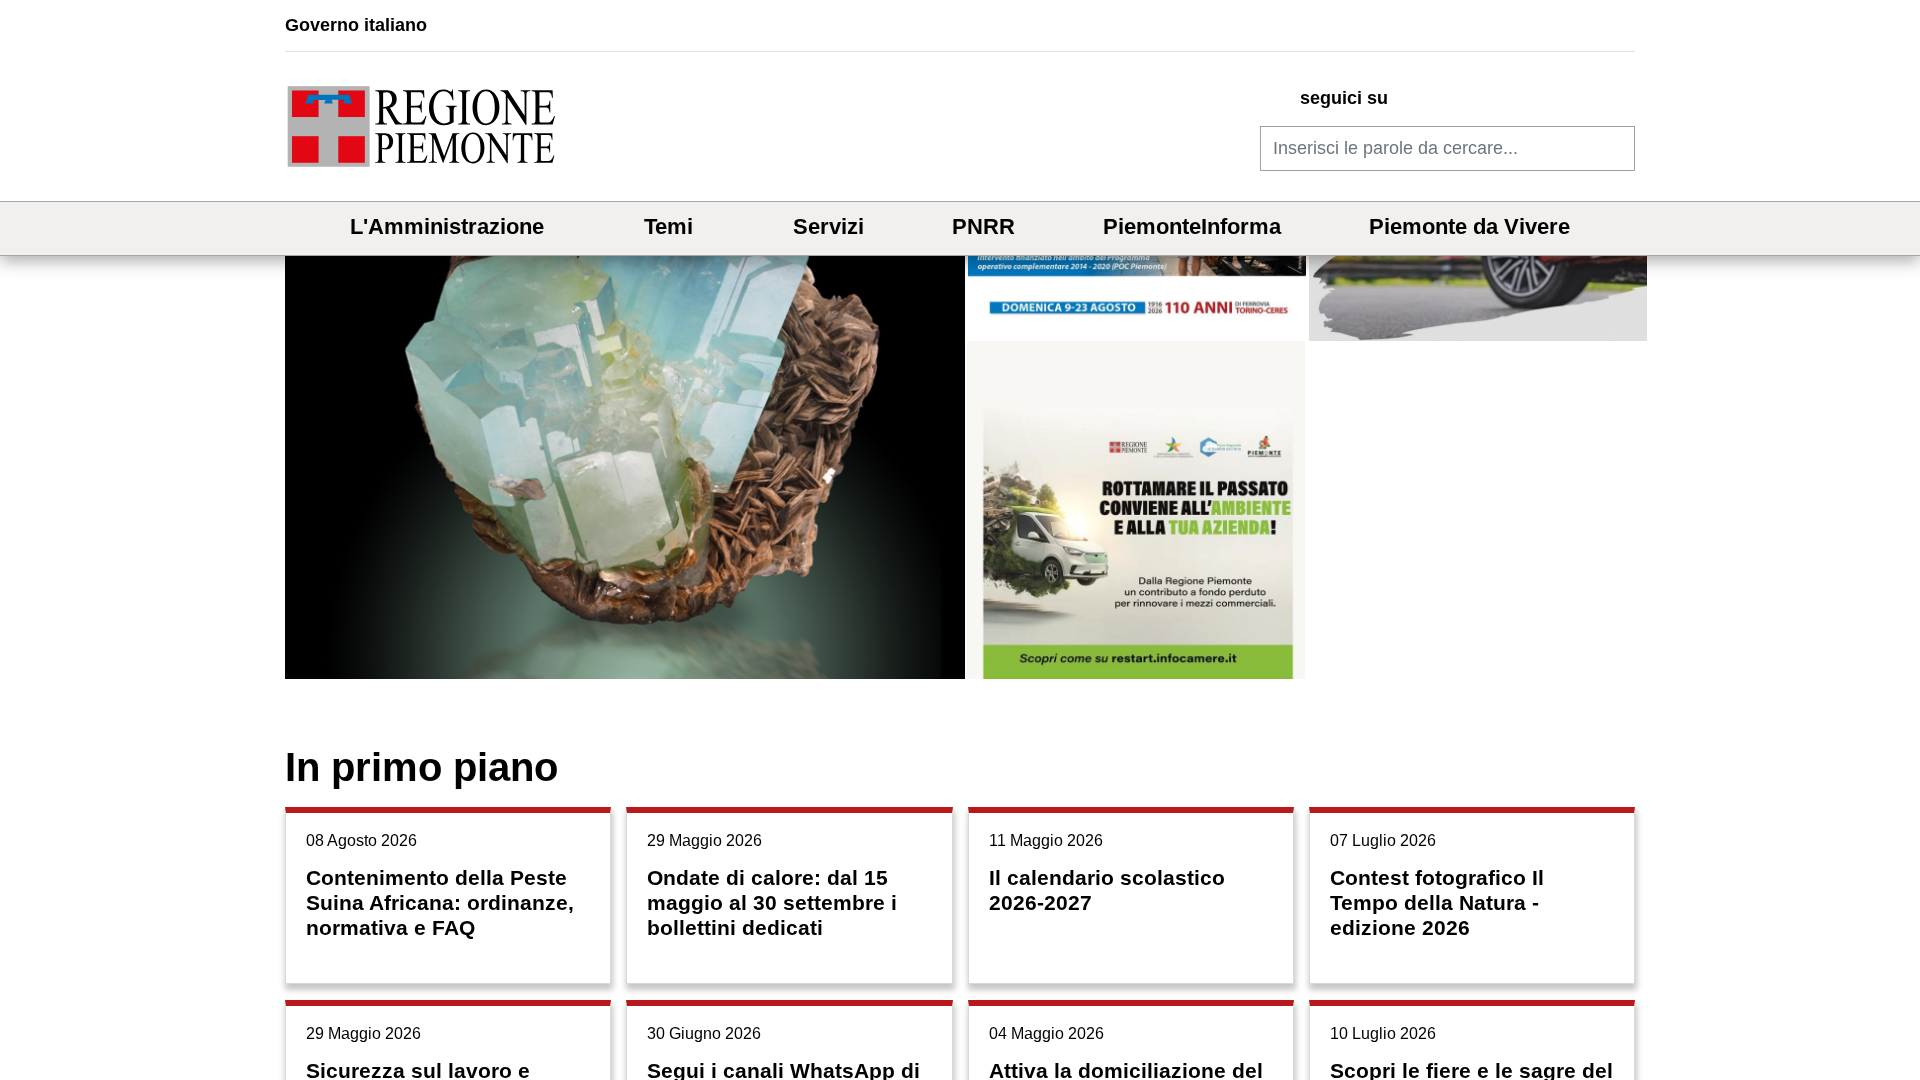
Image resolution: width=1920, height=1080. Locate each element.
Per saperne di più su (626, 341)
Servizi (828, 226)
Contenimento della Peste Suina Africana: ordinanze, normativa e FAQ (440, 902)
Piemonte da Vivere (1469, 226)
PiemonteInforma (1192, 226)
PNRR (983, 226)
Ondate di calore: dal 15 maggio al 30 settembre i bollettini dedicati (772, 902)
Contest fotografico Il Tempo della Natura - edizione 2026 (1437, 902)
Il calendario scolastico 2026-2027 (1107, 890)
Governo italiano (356, 25)
